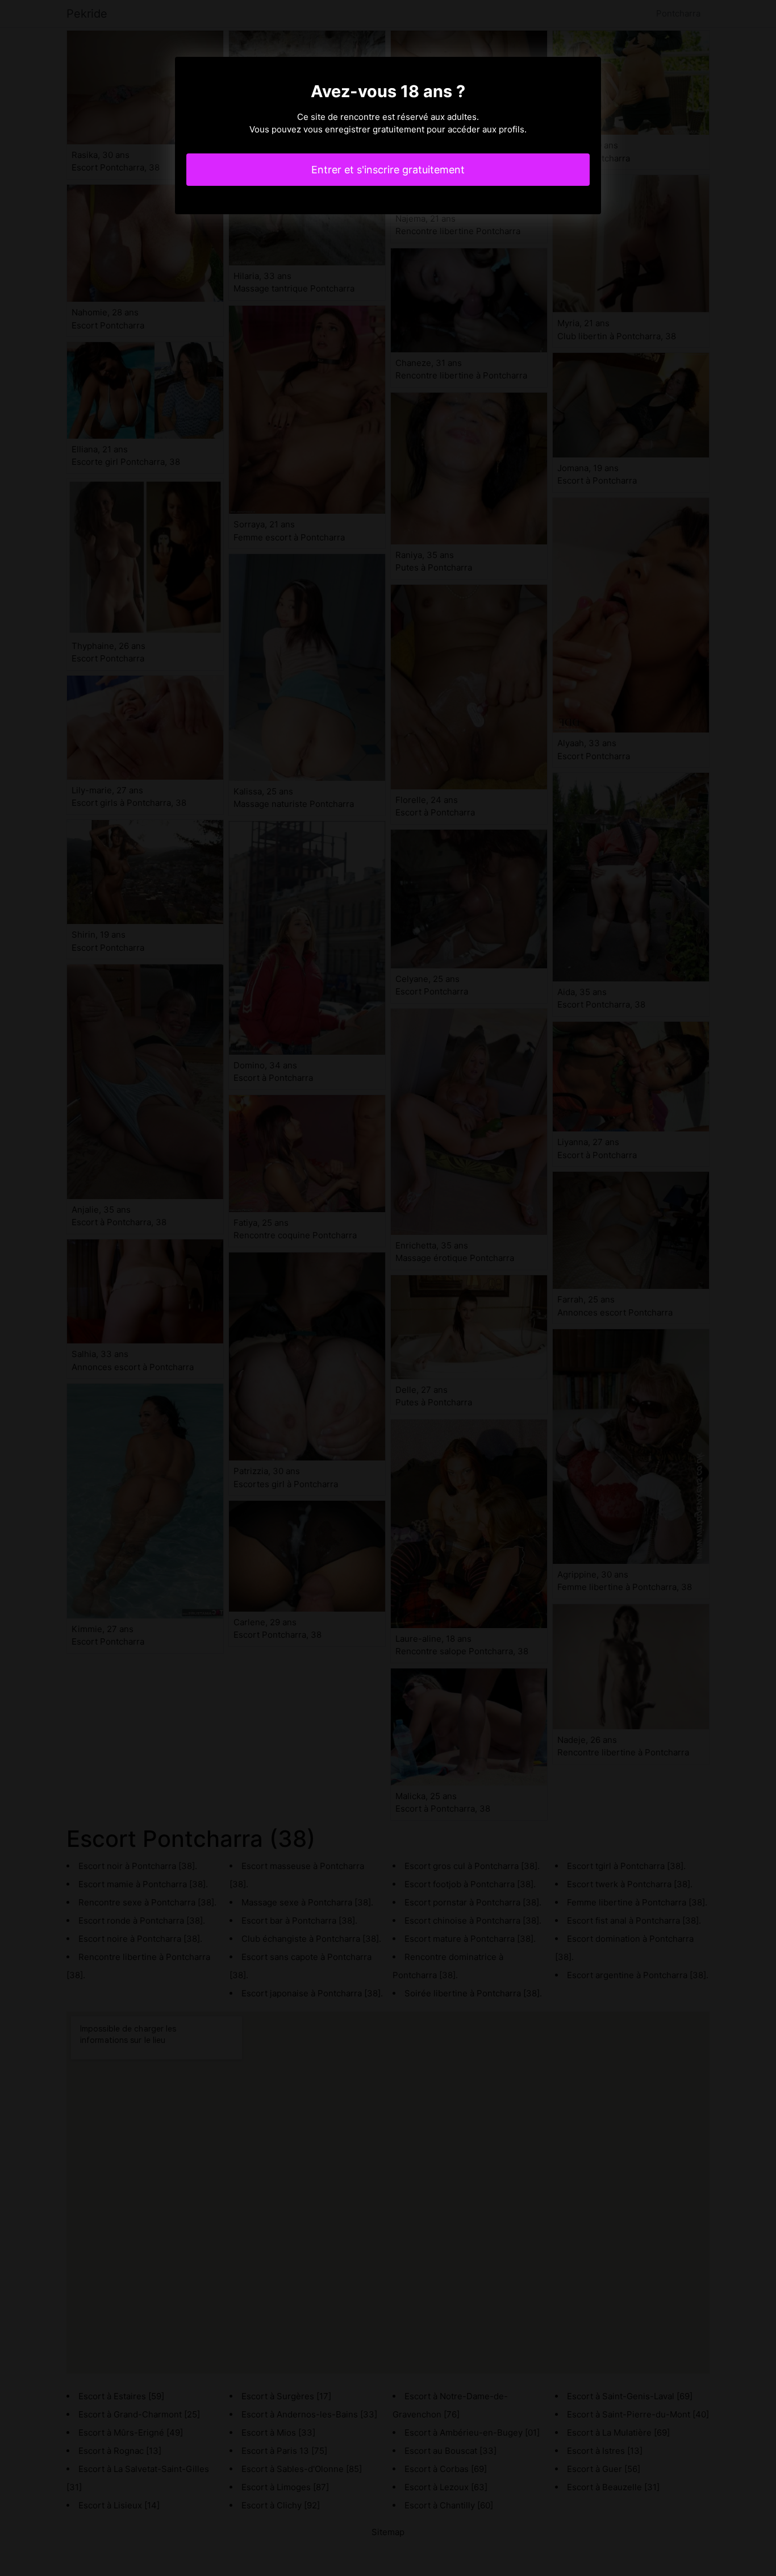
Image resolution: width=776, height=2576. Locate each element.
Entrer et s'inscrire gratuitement (388, 170)
